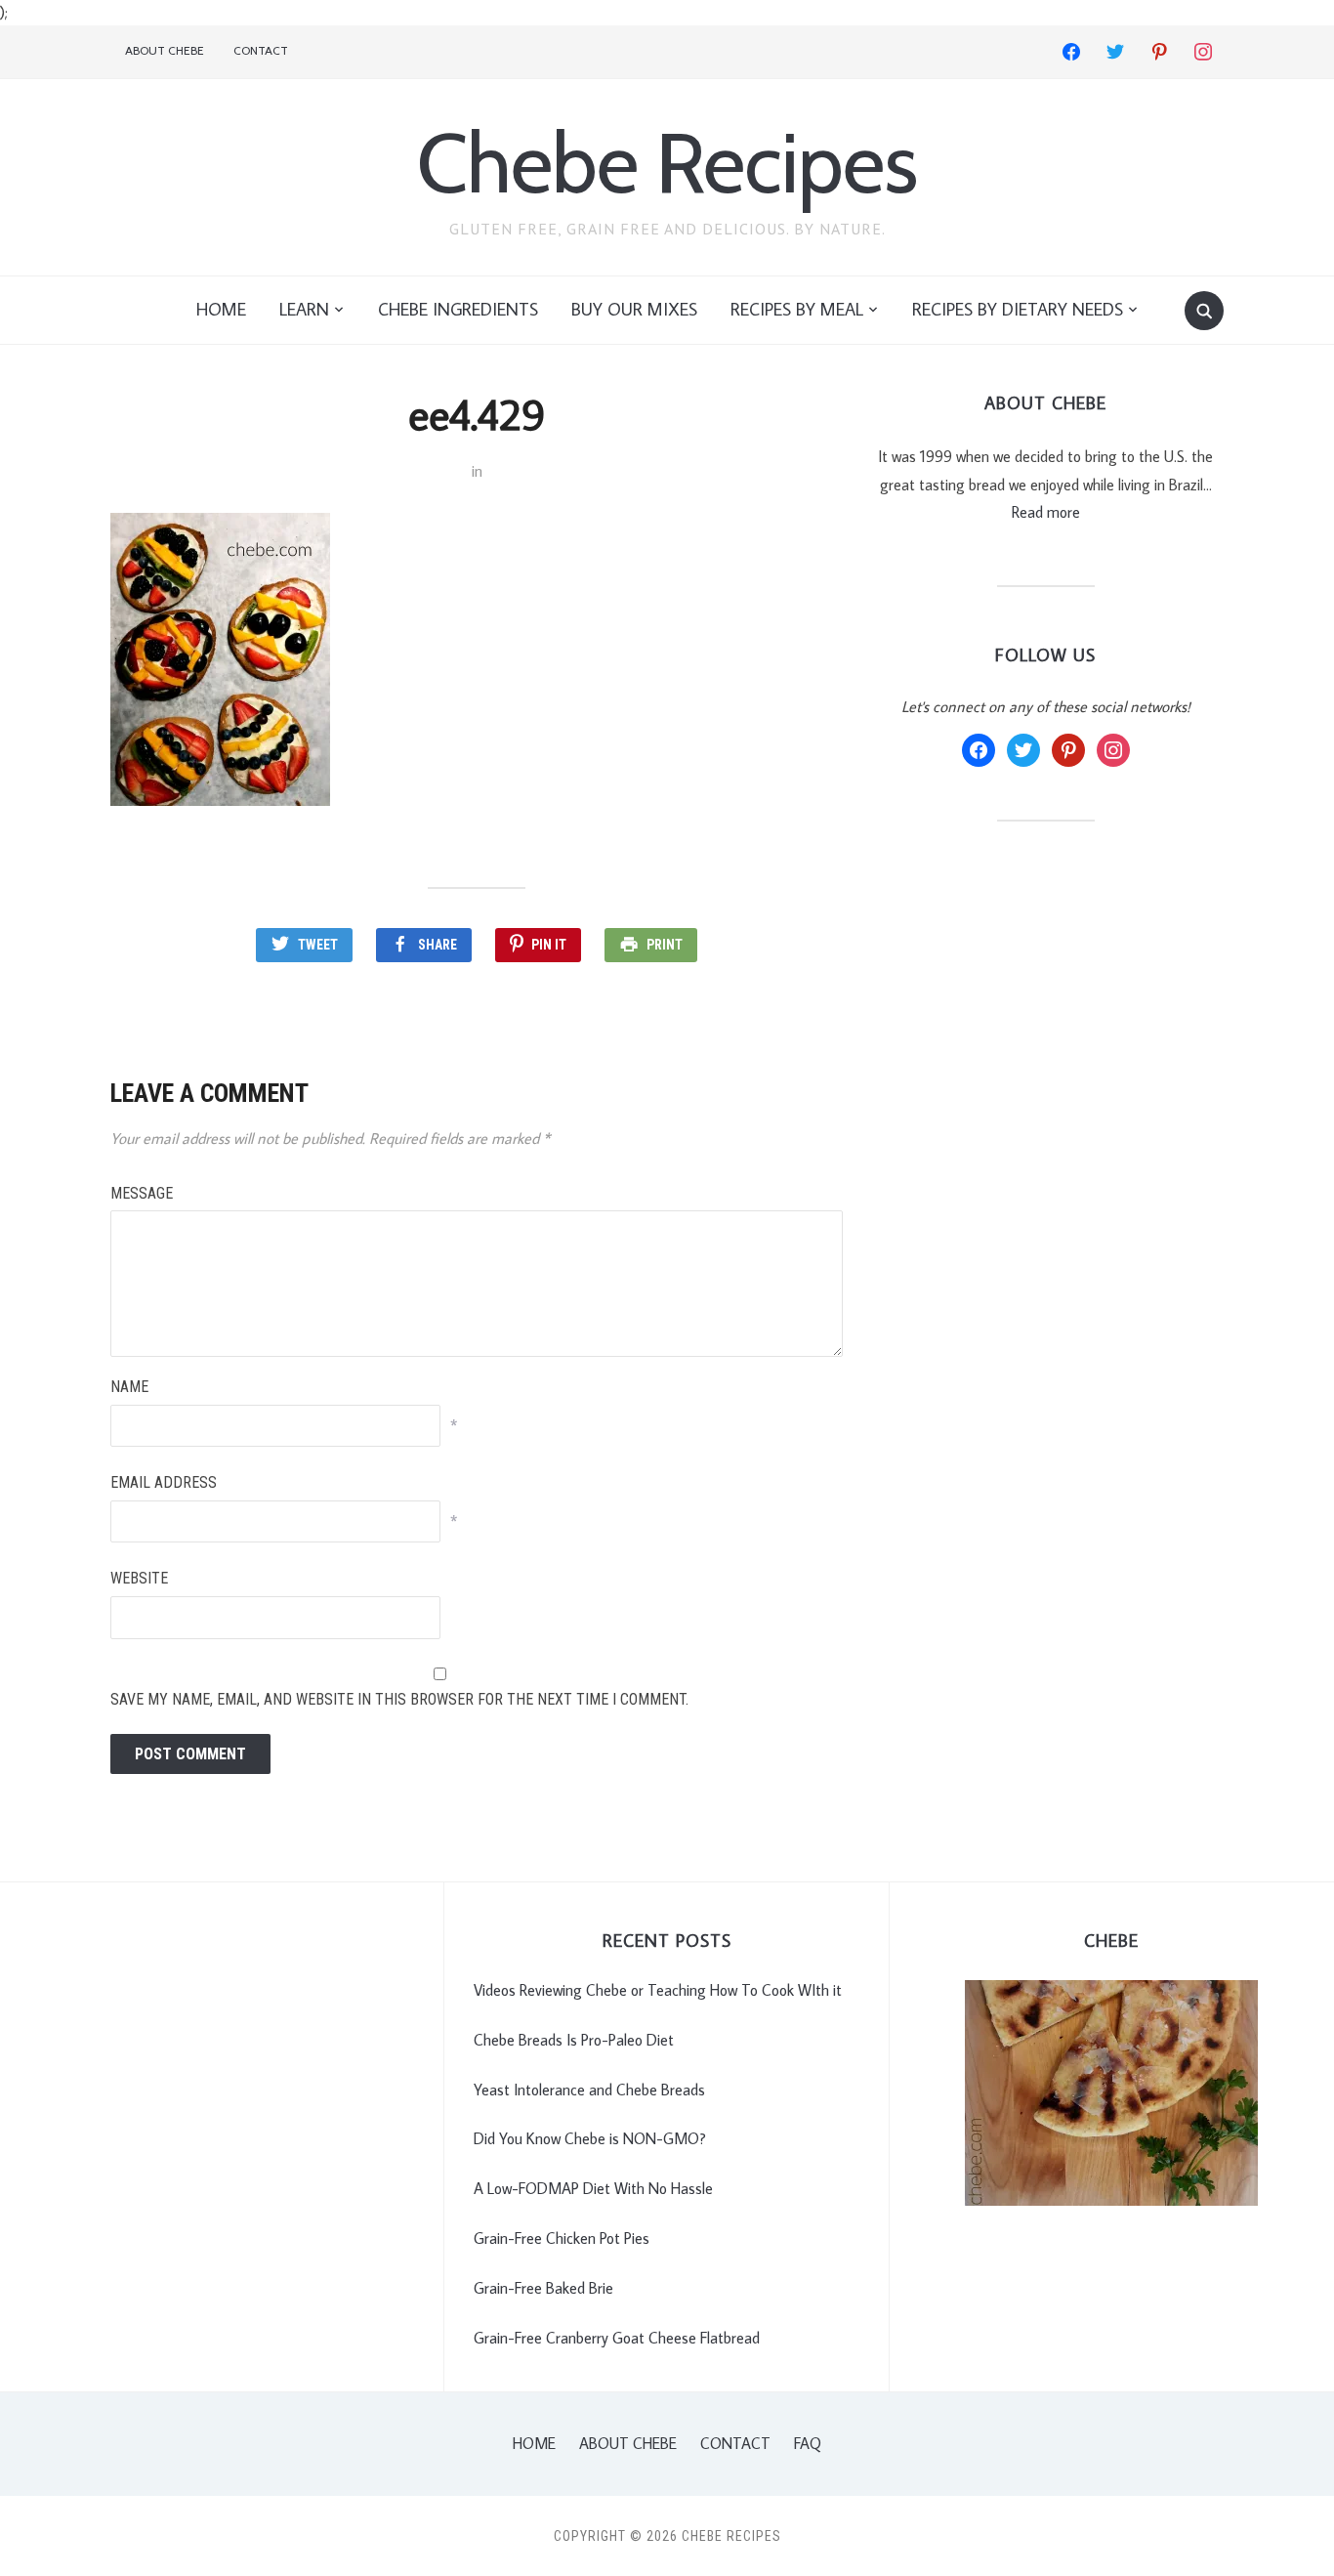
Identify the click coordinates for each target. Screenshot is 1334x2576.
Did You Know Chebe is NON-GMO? (590, 2138)
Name (129, 1387)
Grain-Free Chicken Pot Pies (562, 2238)
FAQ (808, 2443)
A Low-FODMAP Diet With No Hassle (593, 2188)
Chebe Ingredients (458, 309)
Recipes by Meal (797, 309)
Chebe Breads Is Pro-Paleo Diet (574, 2040)
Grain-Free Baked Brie (543, 2288)
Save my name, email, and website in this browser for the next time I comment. (399, 1699)
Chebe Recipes (667, 163)
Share (438, 945)
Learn (304, 309)
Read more (1046, 512)
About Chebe (165, 50)
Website (139, 1578)
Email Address (164, 1482)
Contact (261, 50)
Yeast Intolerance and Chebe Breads (589, 2090)
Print (665, 945)
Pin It (549, 945)
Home (221, 309)
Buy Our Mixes (634, 309)
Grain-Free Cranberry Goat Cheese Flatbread (617, 2338)
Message (142, 1193)
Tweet (318, 945)
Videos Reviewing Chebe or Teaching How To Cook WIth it (658, 1990)
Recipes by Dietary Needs (1018, 309)
